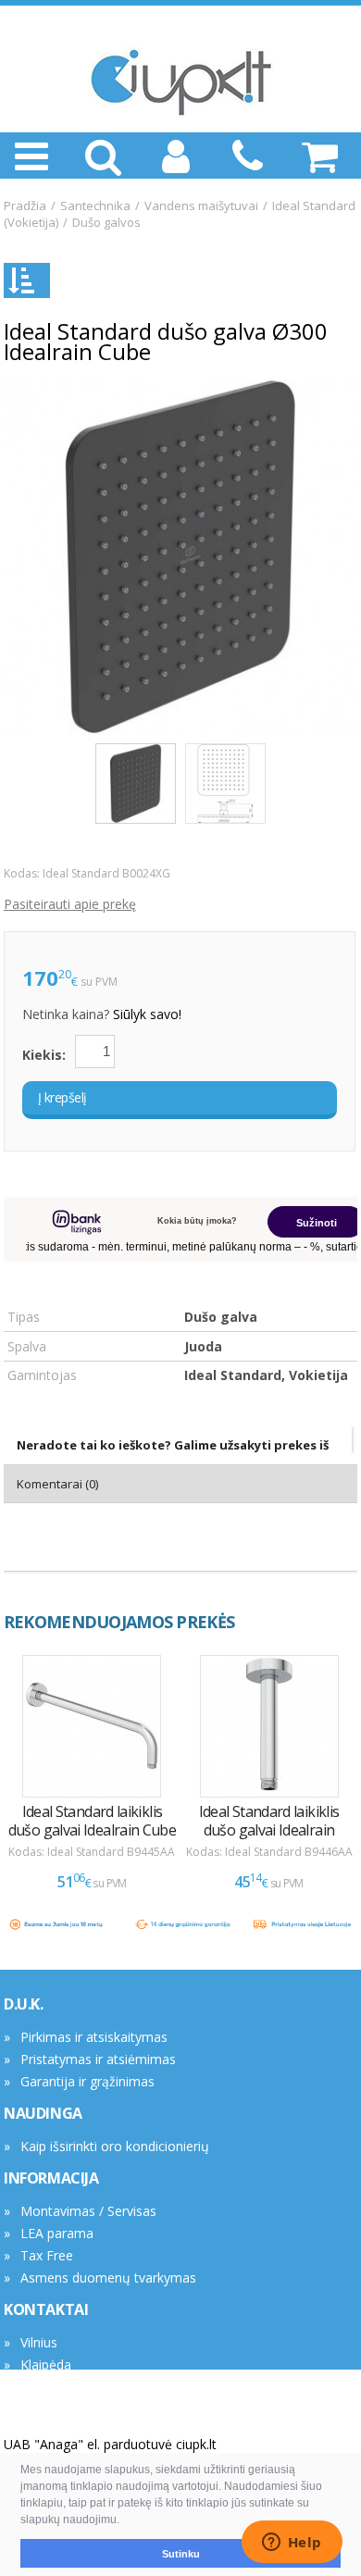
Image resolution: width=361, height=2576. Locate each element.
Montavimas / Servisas (88, 2211)
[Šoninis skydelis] (27, 280)
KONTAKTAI (46, 2309)
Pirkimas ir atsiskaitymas (94, 2037)
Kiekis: (44, 1055)
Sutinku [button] (181, 2554)
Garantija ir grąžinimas (87, 2081)
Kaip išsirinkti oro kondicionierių (115, 2146)
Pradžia (25, 205)
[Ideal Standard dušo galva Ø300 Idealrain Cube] (180, 557)
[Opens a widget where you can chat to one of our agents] (292, 2544)
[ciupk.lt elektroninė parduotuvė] (180, 82)
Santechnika (95, 205)
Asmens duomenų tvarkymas (108, 2277)
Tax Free (47, 2255)
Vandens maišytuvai (201, 205)
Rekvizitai (48, 2387)
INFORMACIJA (51, 2178)
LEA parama (57, 2233)
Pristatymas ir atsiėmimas (98, 2059)
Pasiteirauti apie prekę (70, 904)
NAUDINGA (43, 2113)
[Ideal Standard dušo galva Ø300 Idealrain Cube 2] (225, 784)
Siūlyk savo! (147, 1014)
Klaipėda (46, 2364)
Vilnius (39, 2342)
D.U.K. (24, 2004)
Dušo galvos (106, 222)
